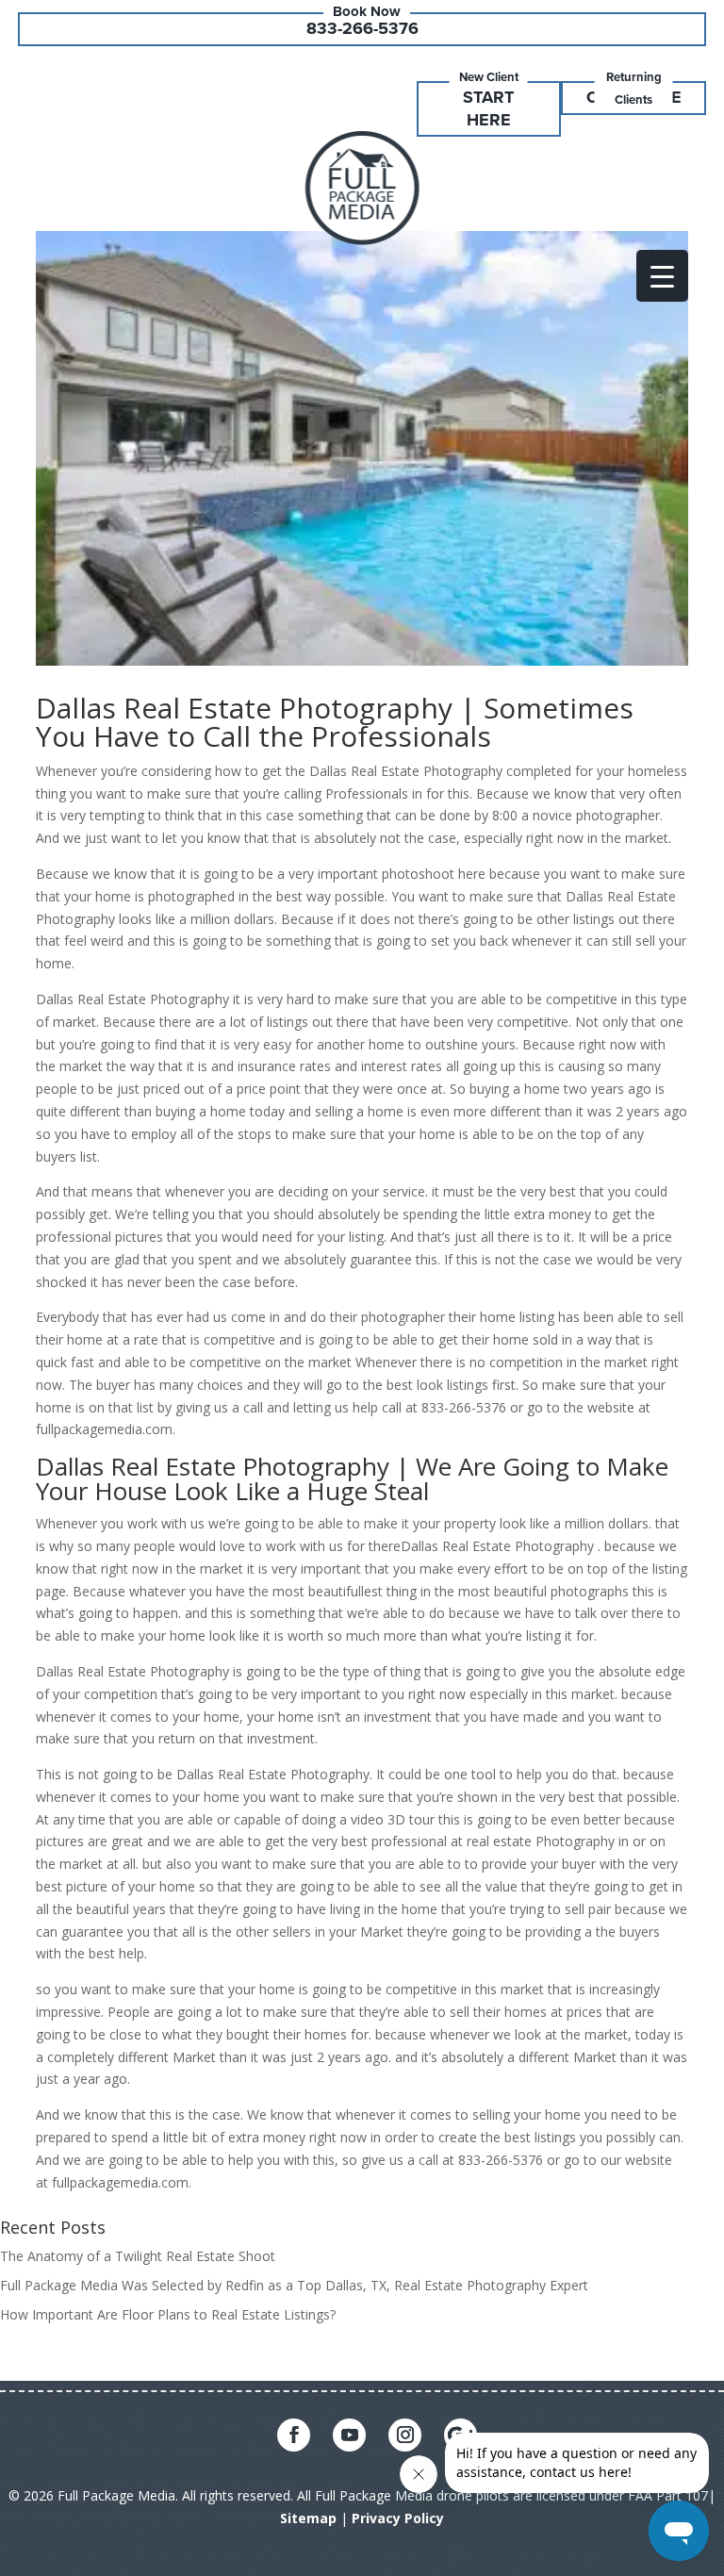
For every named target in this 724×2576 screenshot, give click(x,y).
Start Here (488, 108)
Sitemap (308, 2518)
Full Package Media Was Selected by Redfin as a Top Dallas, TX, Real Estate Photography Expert (294, 2285)
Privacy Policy (398, 2518)
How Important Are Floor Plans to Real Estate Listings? (168, 2314)
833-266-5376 (362, 28)
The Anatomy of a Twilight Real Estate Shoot (138, 2256)
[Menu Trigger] (662, 276)
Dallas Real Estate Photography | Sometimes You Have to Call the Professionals (335, 722)
